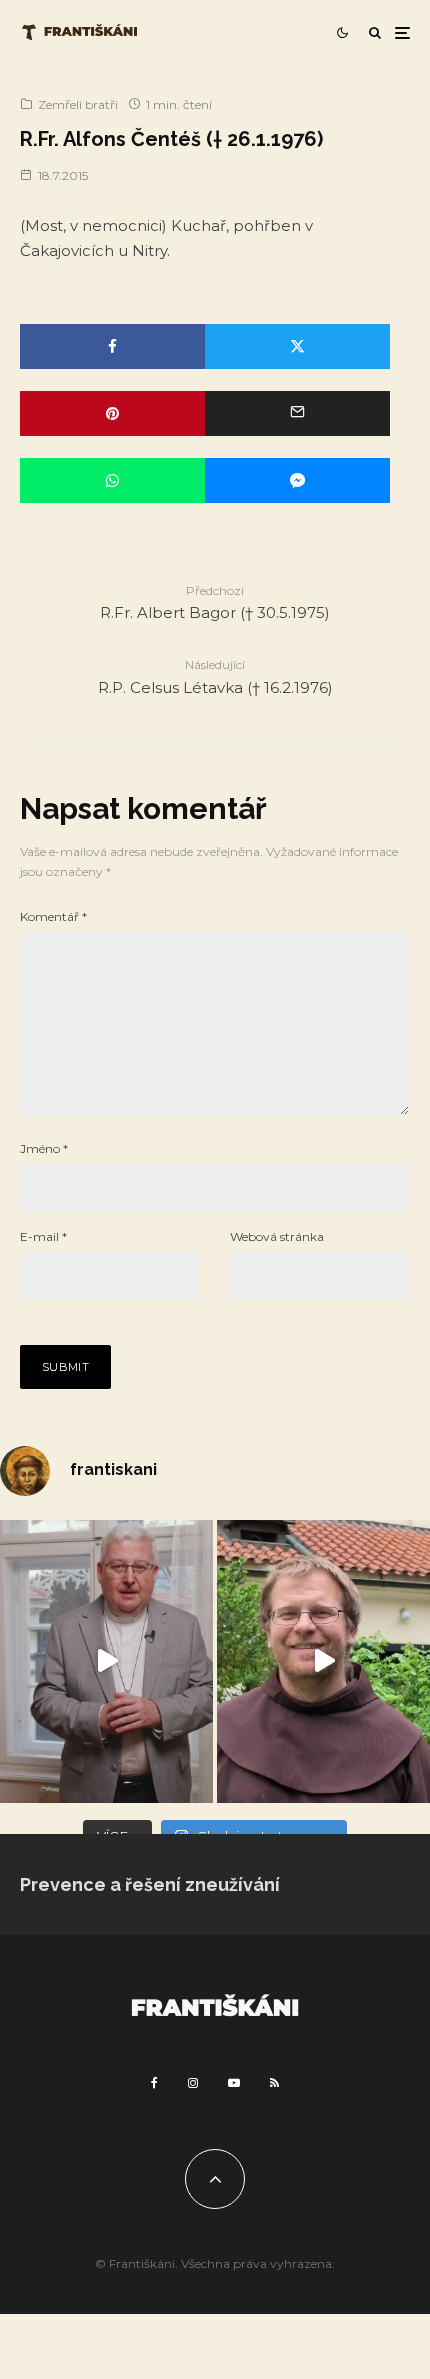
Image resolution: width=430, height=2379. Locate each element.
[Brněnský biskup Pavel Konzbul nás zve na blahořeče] (106, 1661)
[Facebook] (154, 2083)
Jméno (44, 1148)
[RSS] (274, 2083)
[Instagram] (193, 2083)
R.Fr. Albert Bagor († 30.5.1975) (215, 602)
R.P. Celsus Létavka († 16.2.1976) (215, 676)
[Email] (297, 413)
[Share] (112, 346)
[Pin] (112, 413)
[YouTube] (234, 2083)
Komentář (53, 916)
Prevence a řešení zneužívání (150, 1884)
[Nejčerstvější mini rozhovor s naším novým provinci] (323, 1661)
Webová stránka (277, 1236)
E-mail (43, 1236)
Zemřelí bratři (78, 104)
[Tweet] (297, 346)
